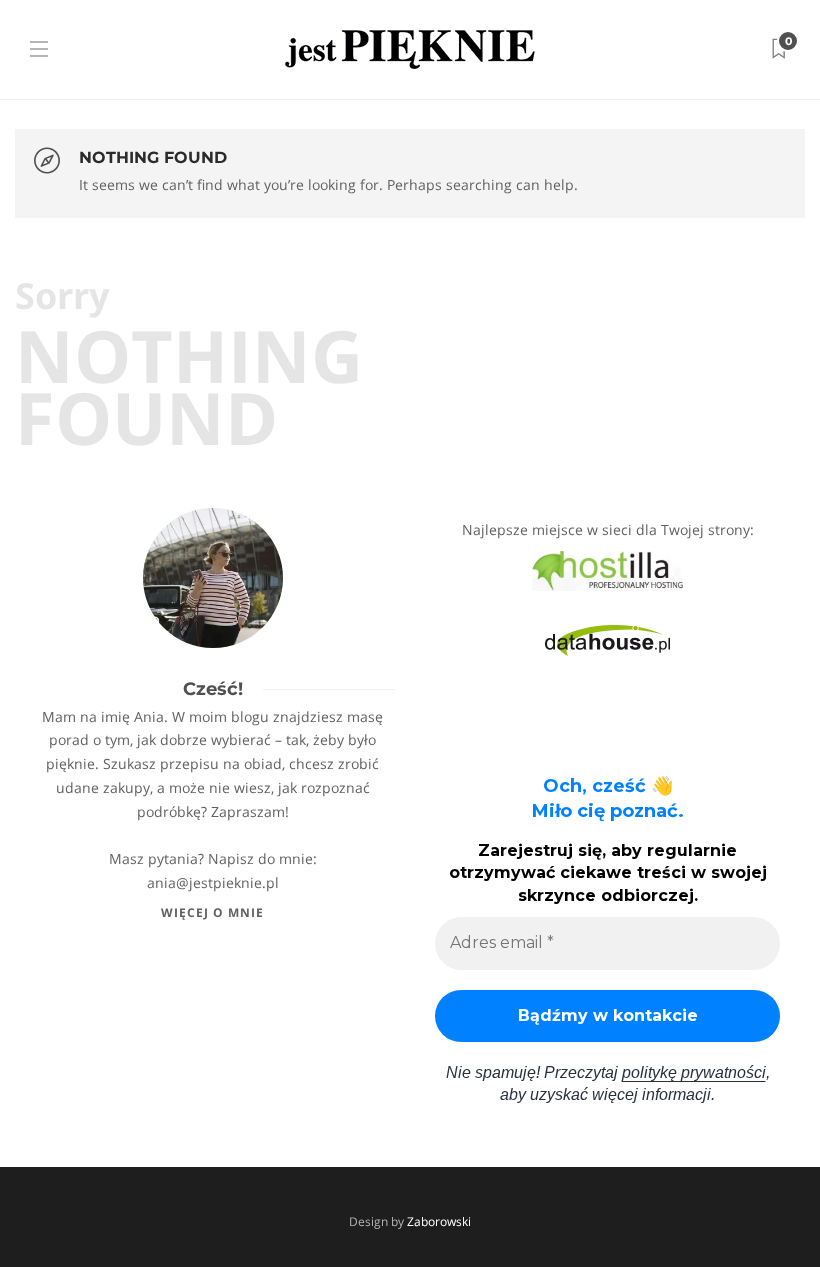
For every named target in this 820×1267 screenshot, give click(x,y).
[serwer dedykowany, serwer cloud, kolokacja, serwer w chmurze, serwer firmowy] (607, 569)
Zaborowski (439, 1221)
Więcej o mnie (212, 912)
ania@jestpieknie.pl (213, 882)
